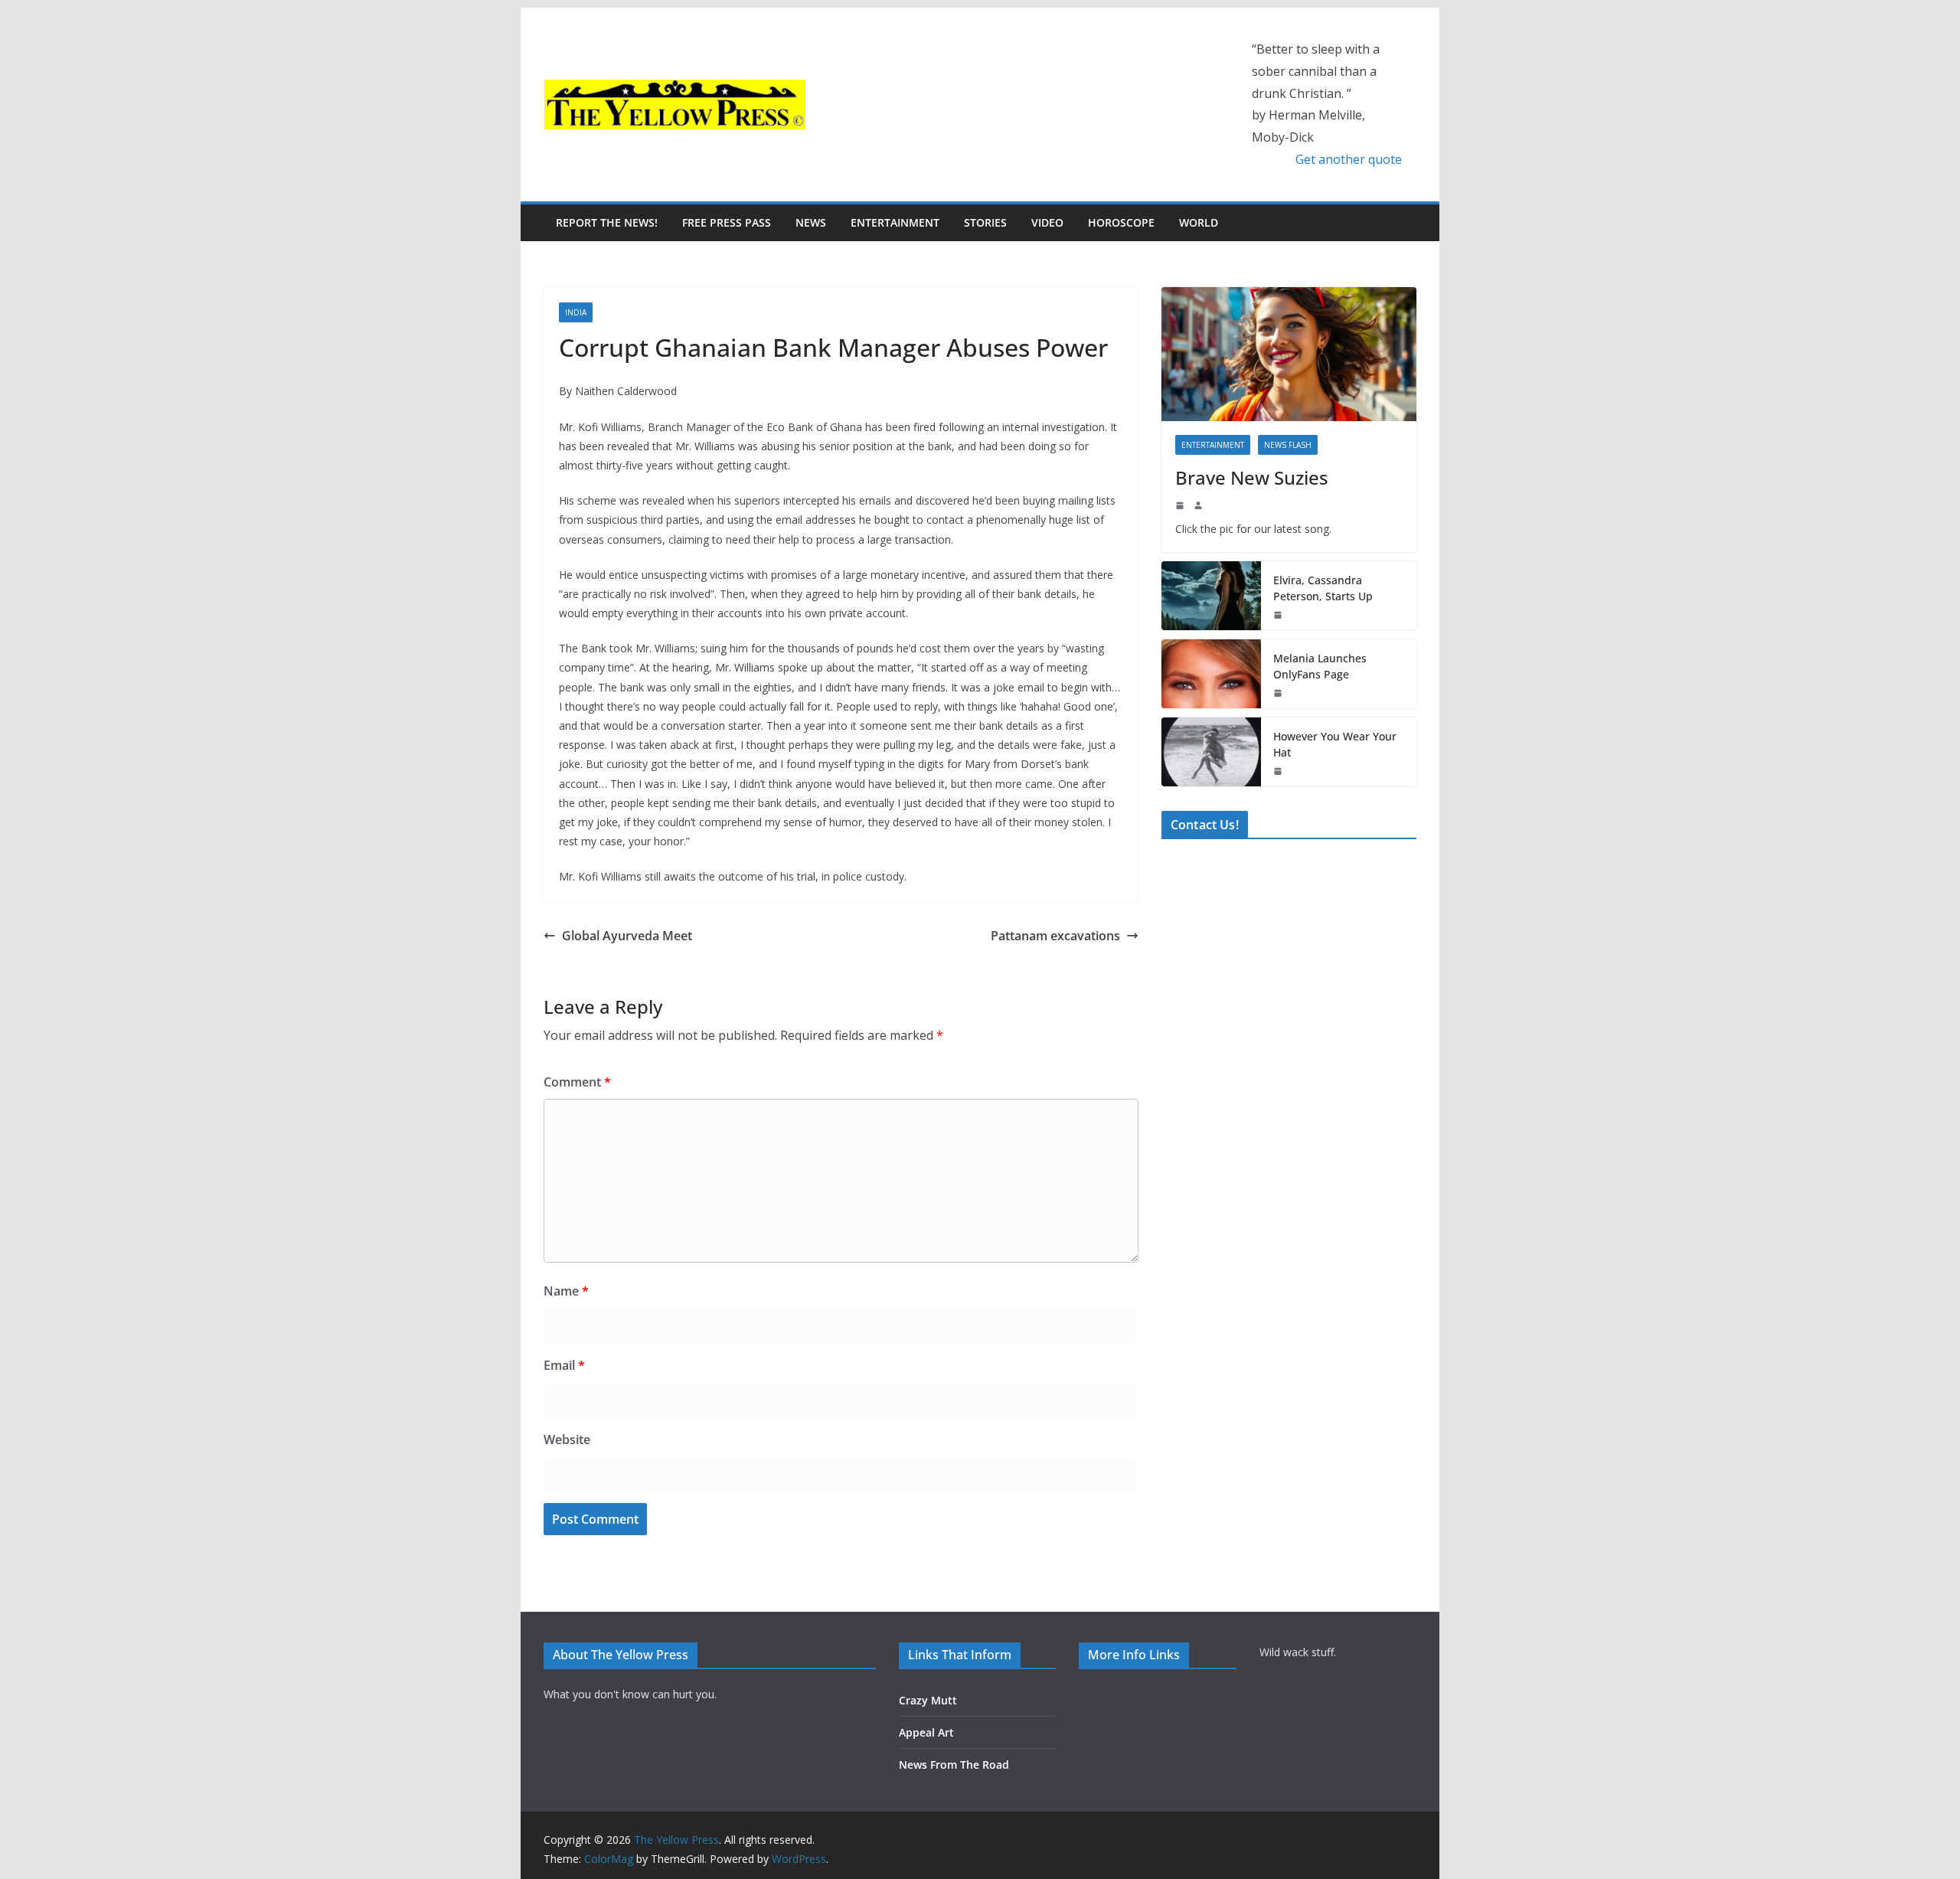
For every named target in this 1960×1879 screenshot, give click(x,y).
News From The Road (954, 1765)
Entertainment (895, 222)
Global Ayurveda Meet (627, 936)
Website (567, 1439)
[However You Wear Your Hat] (1211, 752)
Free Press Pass (727, 222)
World (1199, 222)
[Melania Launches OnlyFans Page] (1211, 674)
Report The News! (607, 222)
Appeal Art (926, 1732)
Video (1047, 222)
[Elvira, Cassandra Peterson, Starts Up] (1211, 596)
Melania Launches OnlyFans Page (1320, 666)
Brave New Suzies (1252, 477)
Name (566, 1291)
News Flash (1288, 445)
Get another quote (1349, 159)
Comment (577, 1082)
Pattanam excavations (1055, 936)
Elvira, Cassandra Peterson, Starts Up (1323, 588)
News (811, 222)
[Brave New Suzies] (1289, 354)
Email (564, 1365)
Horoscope (1121, 222)
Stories (985, 222)
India (576, 312)
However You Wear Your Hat (1335, 744)
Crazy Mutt (928, 1700)
